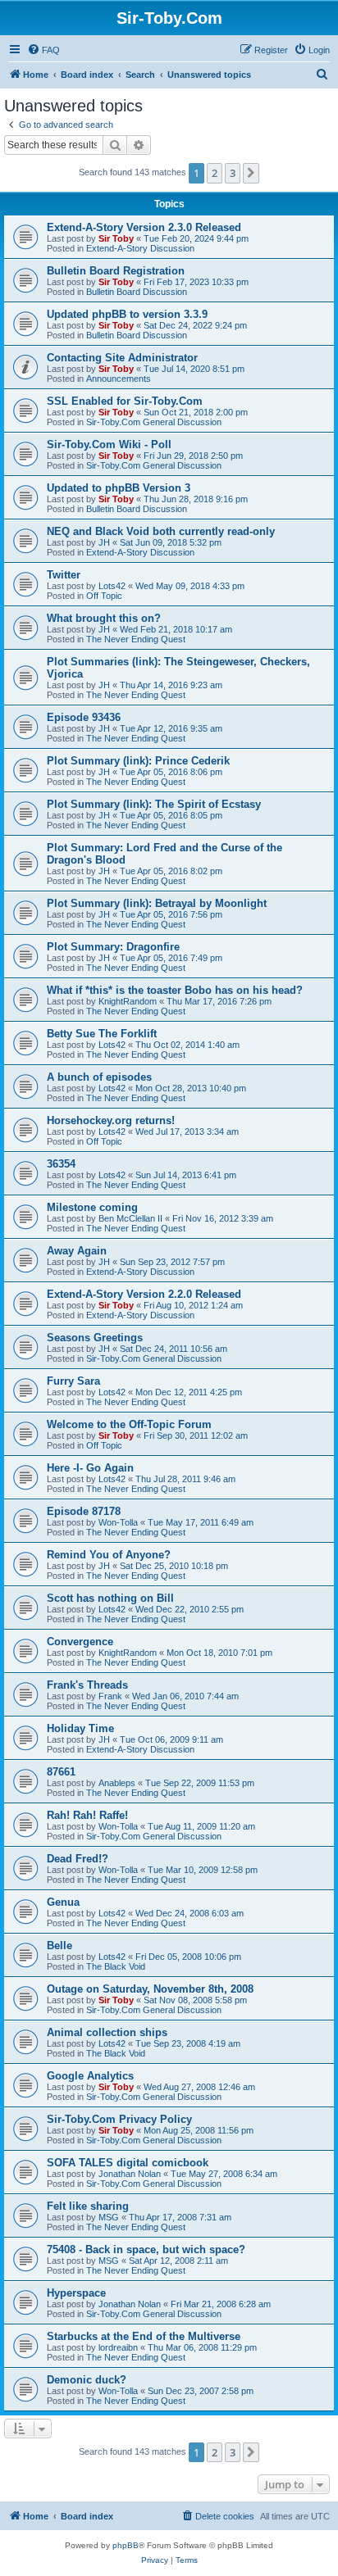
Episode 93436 (84, 717)
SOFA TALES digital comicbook (128, 2163)
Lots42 (112, 586)
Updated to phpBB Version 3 (119, 488)
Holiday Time (80, 1728)
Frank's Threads (87, 1685)
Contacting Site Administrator (122, 358)
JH (104, 542)
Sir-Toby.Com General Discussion (154, 422)
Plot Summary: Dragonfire (113, 947)
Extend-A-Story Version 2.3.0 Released (144, 227)
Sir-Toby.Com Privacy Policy (119, 2119)
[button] (251, 173)
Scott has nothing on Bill (110, 1598)
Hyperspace (76, 2293)
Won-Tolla (118, 1522)
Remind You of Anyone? (109, 1555)
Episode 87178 (84, 1511)
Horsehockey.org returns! (111, 1120)
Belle (59, 1946)
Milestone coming (92, 1207)
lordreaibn (118, 2347)
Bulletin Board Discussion (137, 292)
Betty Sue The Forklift (102, 1034)
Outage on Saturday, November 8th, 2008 (150, 1989)
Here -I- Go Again (90, 1468)
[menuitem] (43, 50)
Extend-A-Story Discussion (140, 248)
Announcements (119, 379)
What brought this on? (104, 618)
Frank (110, 1696)
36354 (61, 1164)
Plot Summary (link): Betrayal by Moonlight (157, 903)
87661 (61, 1772)
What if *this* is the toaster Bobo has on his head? (175, 990)
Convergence (80, 1642)
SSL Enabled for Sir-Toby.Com (125, 401)
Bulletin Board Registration (116, 271)
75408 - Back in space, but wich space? (146, 2249)
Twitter (64, 575)
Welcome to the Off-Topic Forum (129, 1424)
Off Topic (104, 596)
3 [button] (233, 173)
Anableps (117, 1783)
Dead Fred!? (78, 1859)
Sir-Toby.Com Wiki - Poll (109, 444)
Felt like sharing (88, 2206)
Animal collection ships (107, 2032)
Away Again (77, 1251)
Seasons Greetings (95, 1338)
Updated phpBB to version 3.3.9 (127, 314)
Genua (63, 1902)
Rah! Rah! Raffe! (87, 1815)
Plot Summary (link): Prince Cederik (138, 761)
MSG (109, 2217)
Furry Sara (73, 1381)
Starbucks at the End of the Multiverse (144, 2336)
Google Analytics (90, 2076)
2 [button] (215, 173)
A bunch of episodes (99, 1077)
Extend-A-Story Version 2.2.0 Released (144, 1294)
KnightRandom (128, 1001)
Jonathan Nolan (130, 2174)
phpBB (126, 2545)
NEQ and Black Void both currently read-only (161, 531)
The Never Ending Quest (136, 639)
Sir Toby (116, 238)
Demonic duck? (87, 2380)
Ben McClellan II (130, 1218)
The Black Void (116, 1966)
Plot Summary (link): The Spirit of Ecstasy (154, 804)
